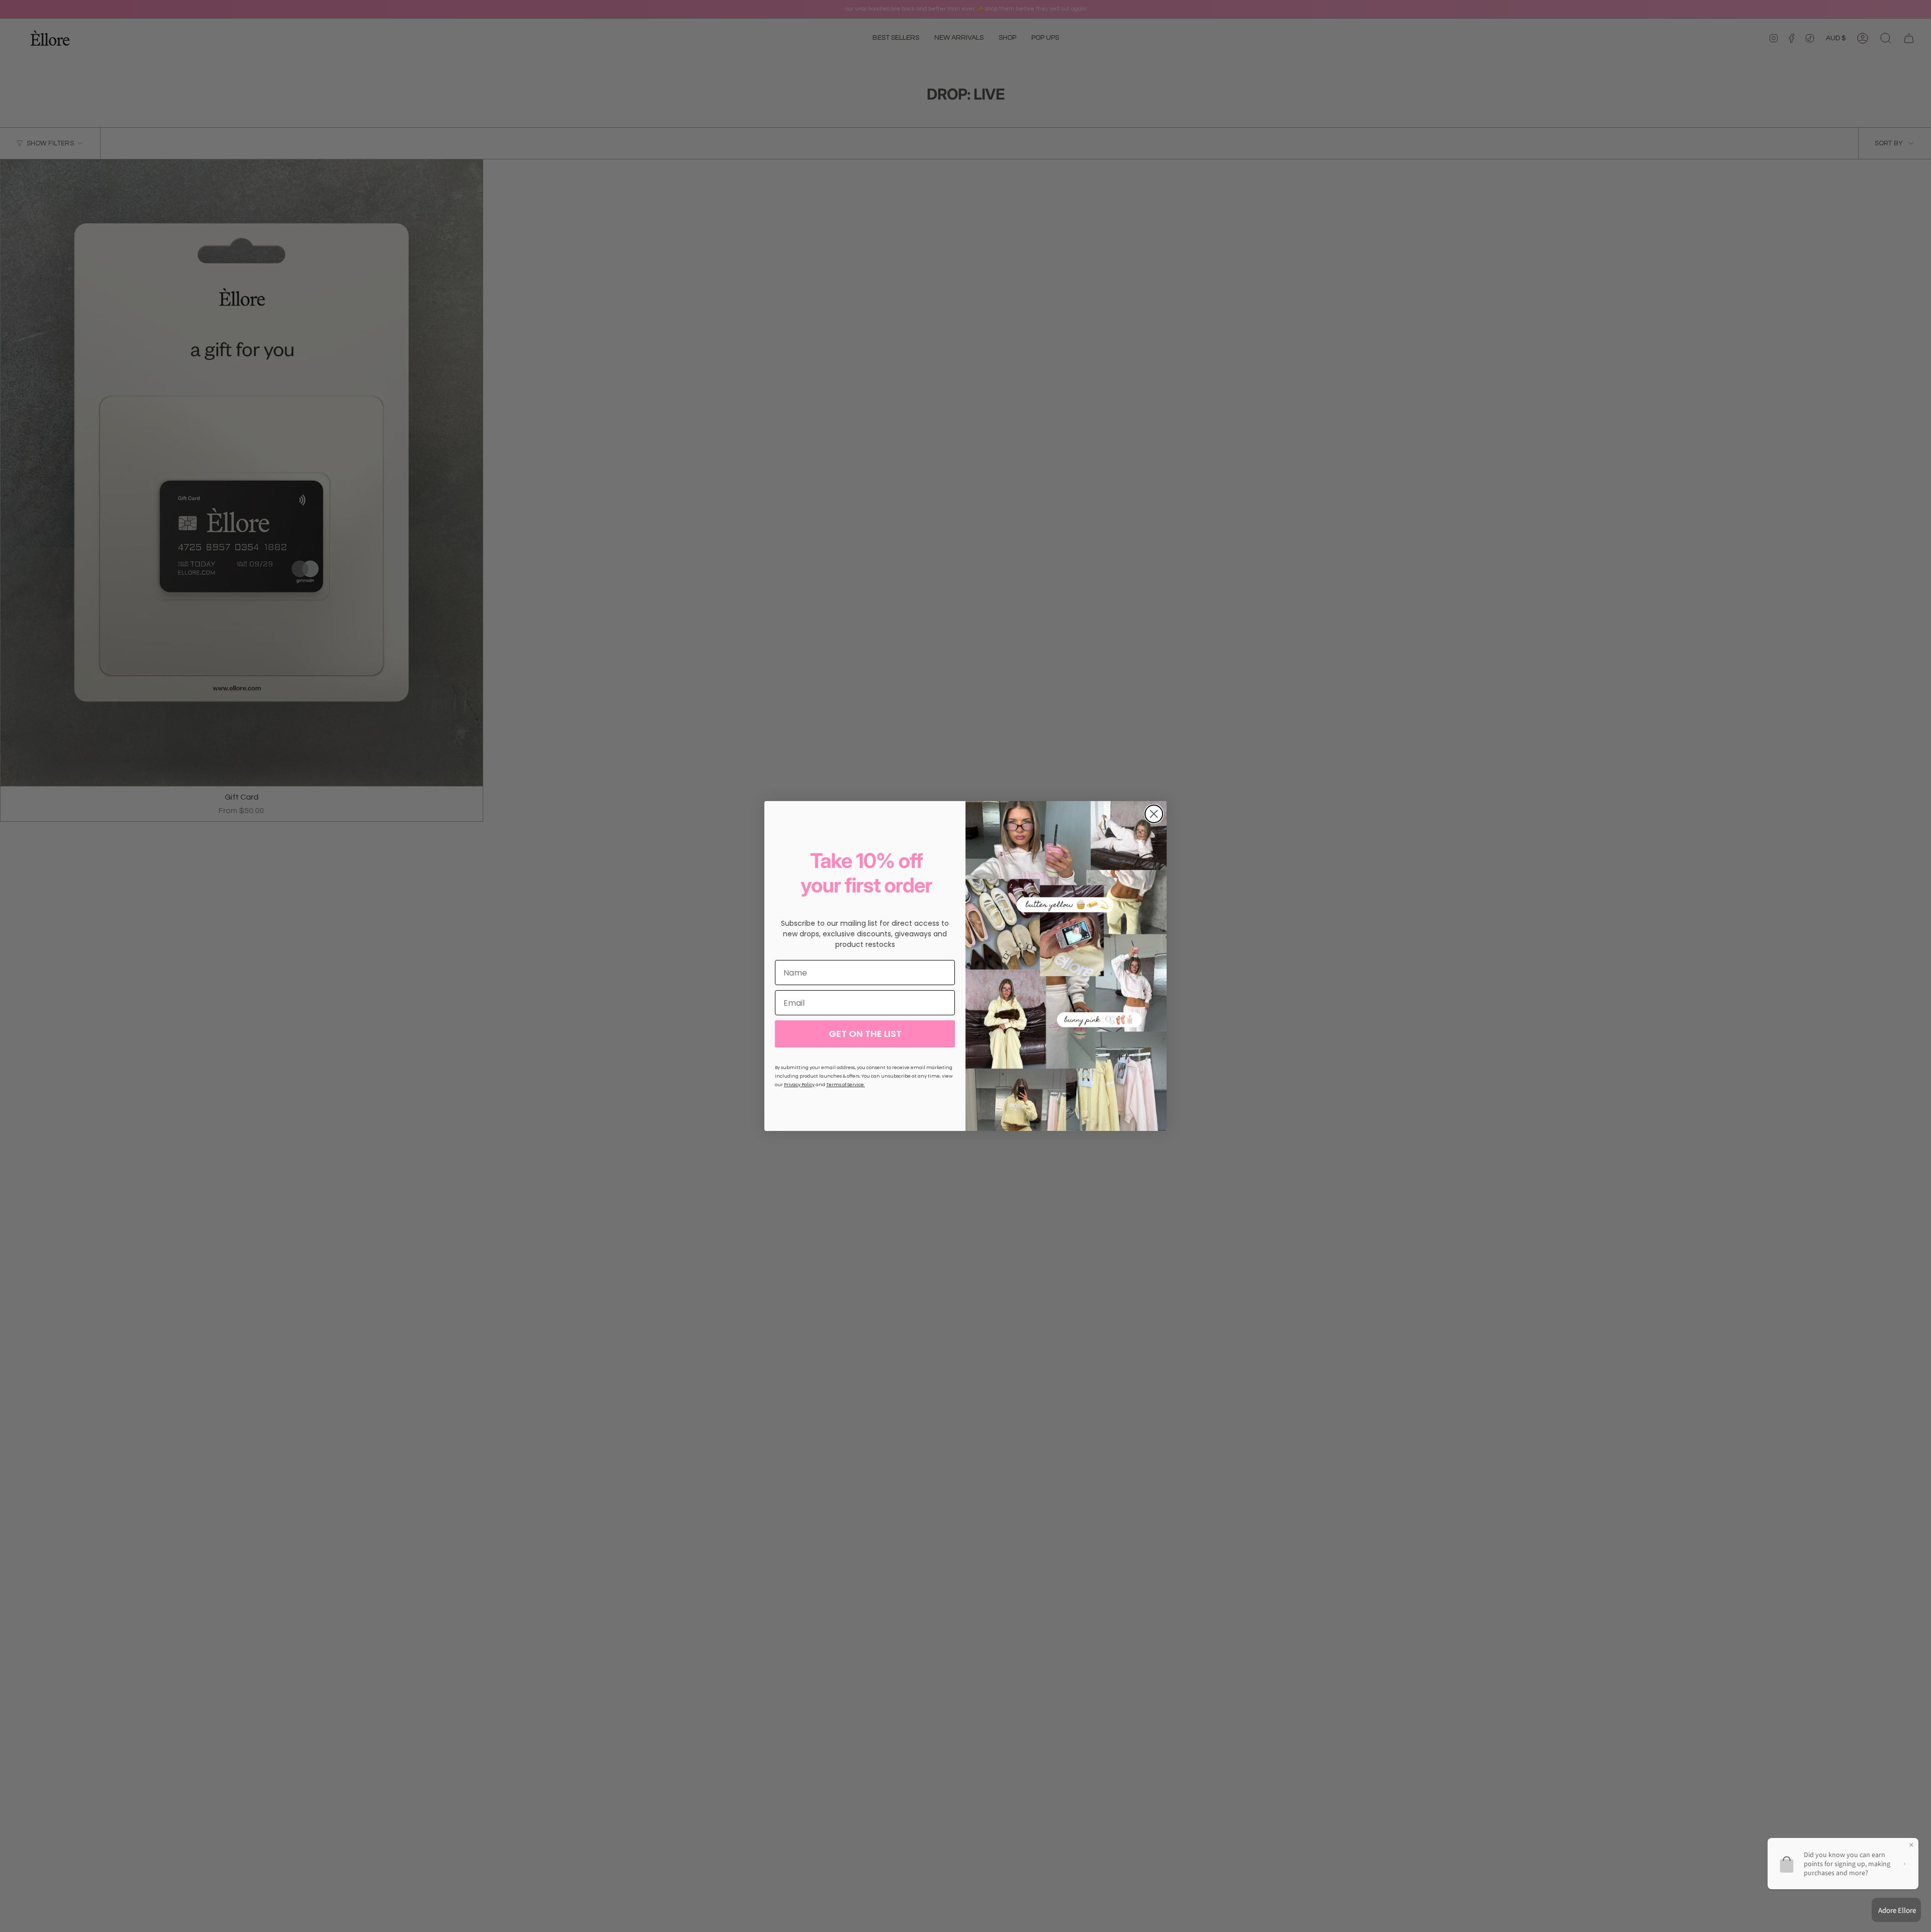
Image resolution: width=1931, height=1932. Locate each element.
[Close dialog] (1154, 814)
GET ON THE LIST (865, 1034)
